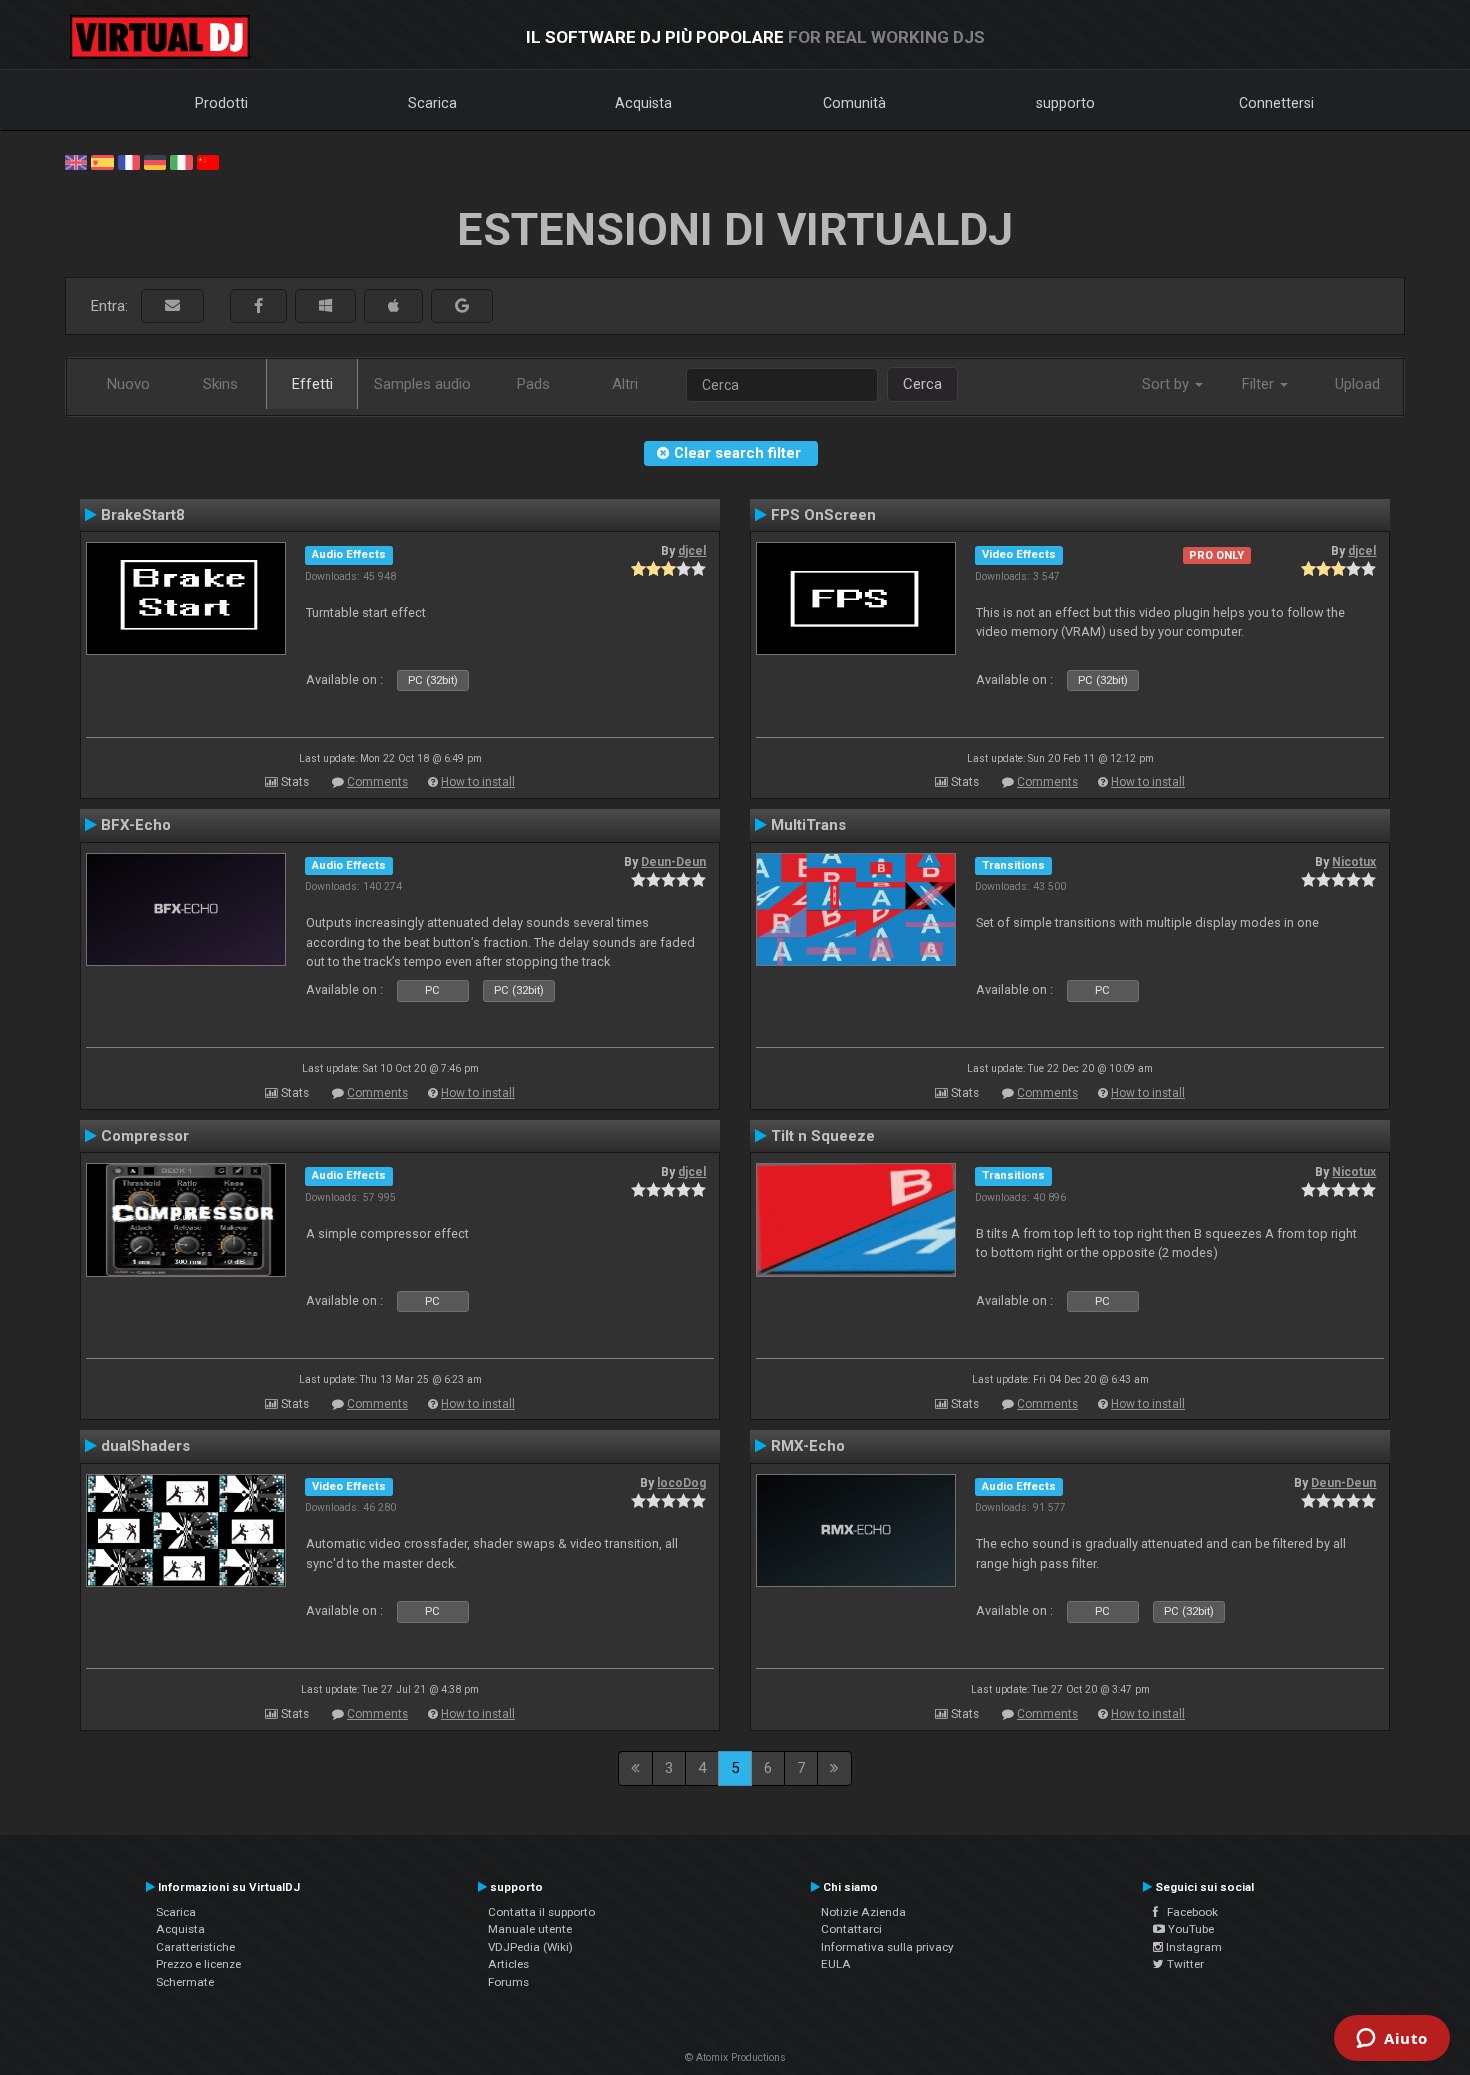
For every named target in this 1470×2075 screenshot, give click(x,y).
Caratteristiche (195, 1947)
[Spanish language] (102, 161)
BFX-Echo (136, 825)
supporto (1065, 103)
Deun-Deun (673, 862)
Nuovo (128, 384)
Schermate (185, 1982)
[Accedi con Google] (462, 306)
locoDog (681, 1483)
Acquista (643, 103)
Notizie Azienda (863, 1912)
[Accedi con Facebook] (258, 306)
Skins (220, 384)
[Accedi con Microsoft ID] (325, 306)
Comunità (854, 103)
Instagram (1192, 1947)
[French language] (129, 161)
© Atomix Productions (735, 2057)
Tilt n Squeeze (823, 1136)
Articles (508, 1964)
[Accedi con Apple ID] (393, 306)
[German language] (155, 161)
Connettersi (1276, 103)
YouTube (1189, 1929)
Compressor (145, 1136)
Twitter (1184, 1964)
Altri (625, 384)
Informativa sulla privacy (887, 1947)
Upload (1357, 384)
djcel (692, 551)
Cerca (922, 384)
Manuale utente (530, 1929)
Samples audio (422, 384)
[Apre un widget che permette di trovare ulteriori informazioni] (1392, 2040)
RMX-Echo (808, 1446)
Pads (533, 384)
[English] (76, 161)
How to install (478, 782)
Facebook (1188, 1912)
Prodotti (221, 103)
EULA (836, 1964)
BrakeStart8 (143, 515)
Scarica (432, 103)
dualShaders (145, 1446)
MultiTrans (808, 825)
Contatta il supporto (541, 1912)
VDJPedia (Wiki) (530, 1947)
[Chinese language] (208, 161)
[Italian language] (181, 161)
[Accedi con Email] (172, 306)
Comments (377, 782)
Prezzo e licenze (198, 1964)
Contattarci (851, 1929)
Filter (1260, 384)
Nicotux (1354, 862)
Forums (508, 1982)
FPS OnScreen (823, 515)
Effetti (312, 384)
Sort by (1167, 384)
